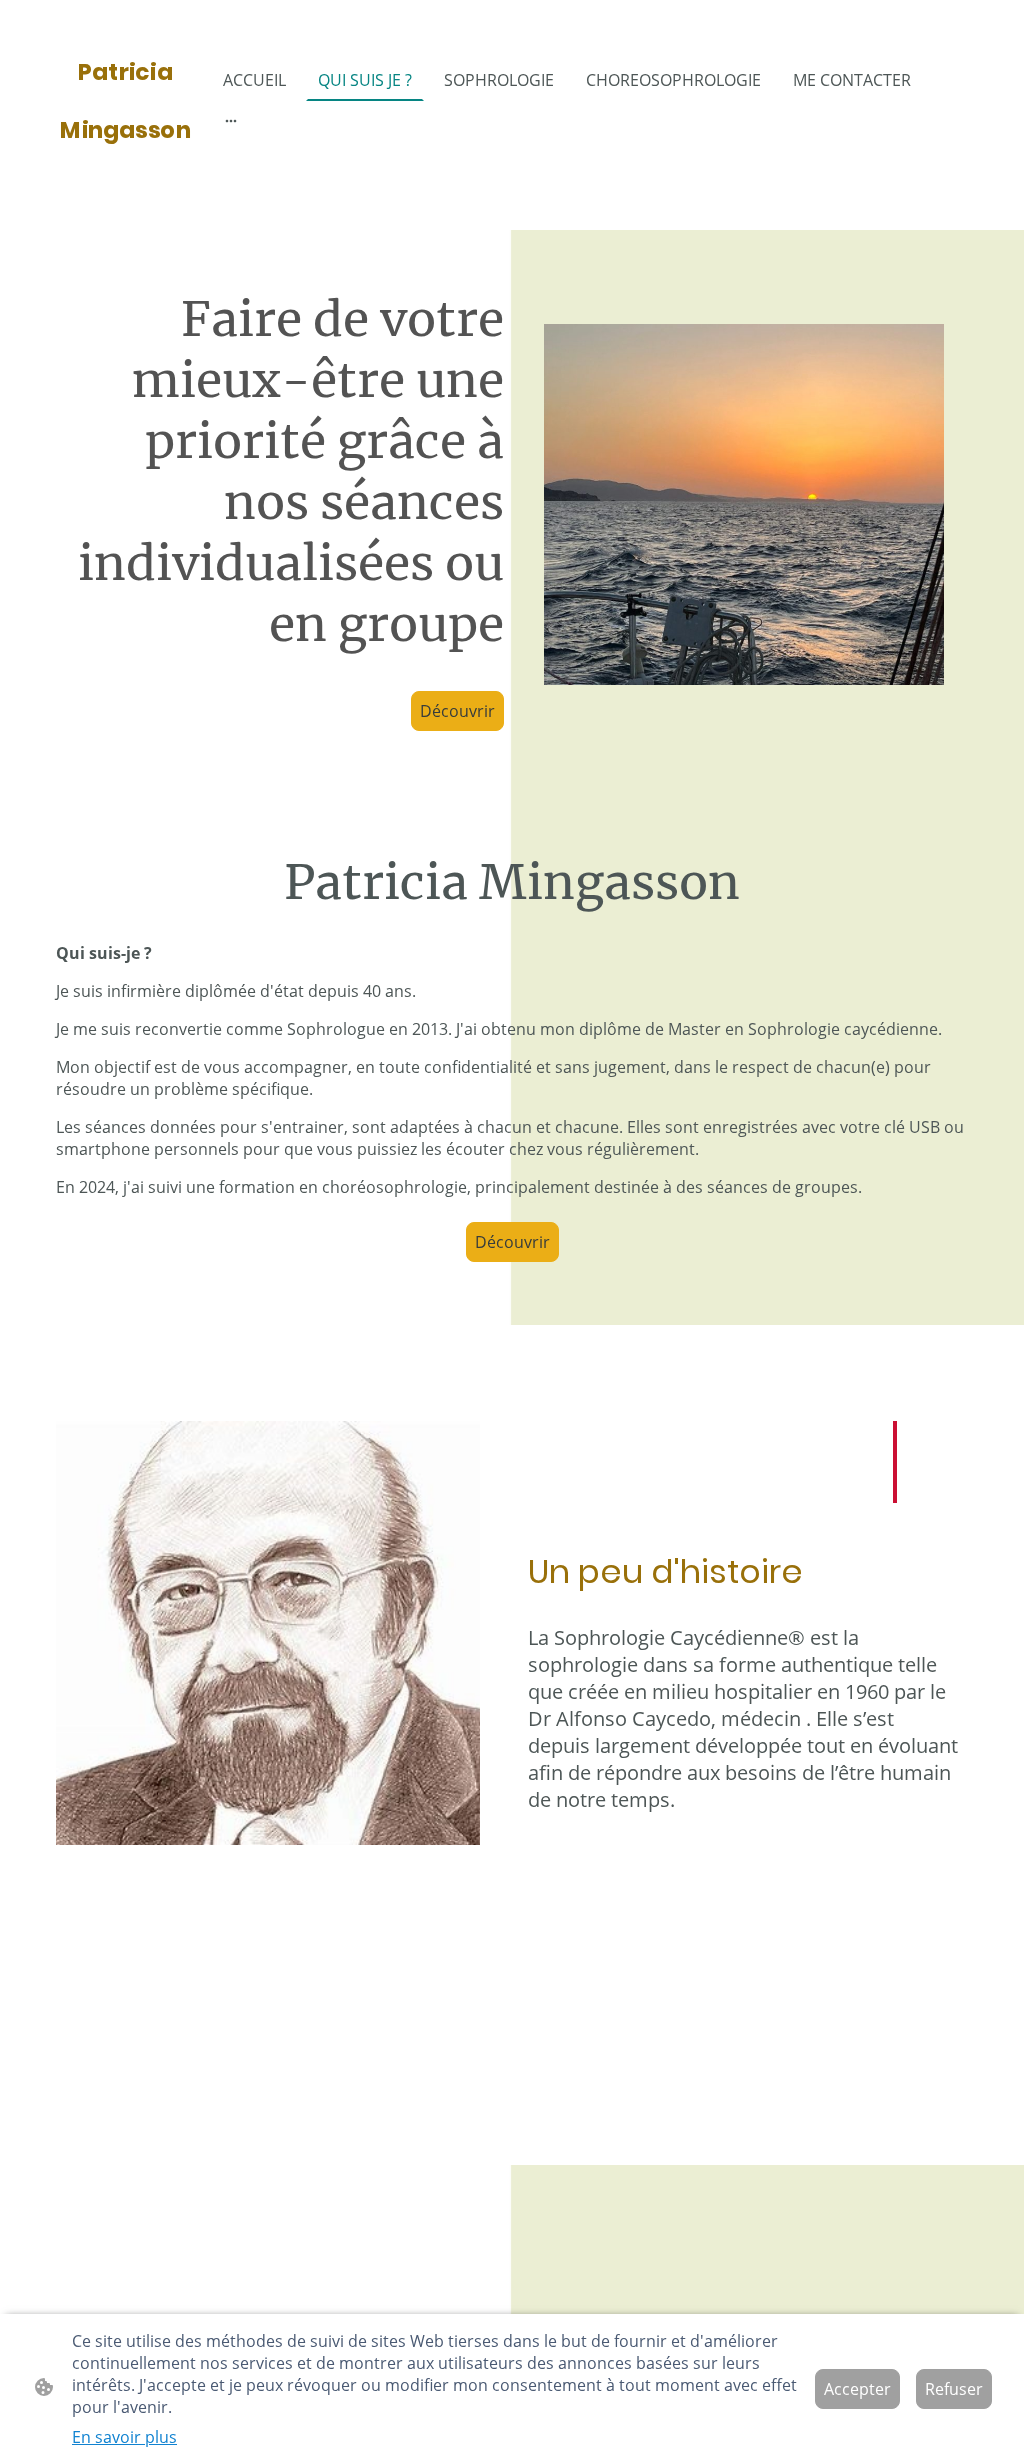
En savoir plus (124, 2437)
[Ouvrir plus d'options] (231, 120)
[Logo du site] (125, 173)
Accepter (857, 2389)
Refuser (954, 2389)
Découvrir (457, 711)
